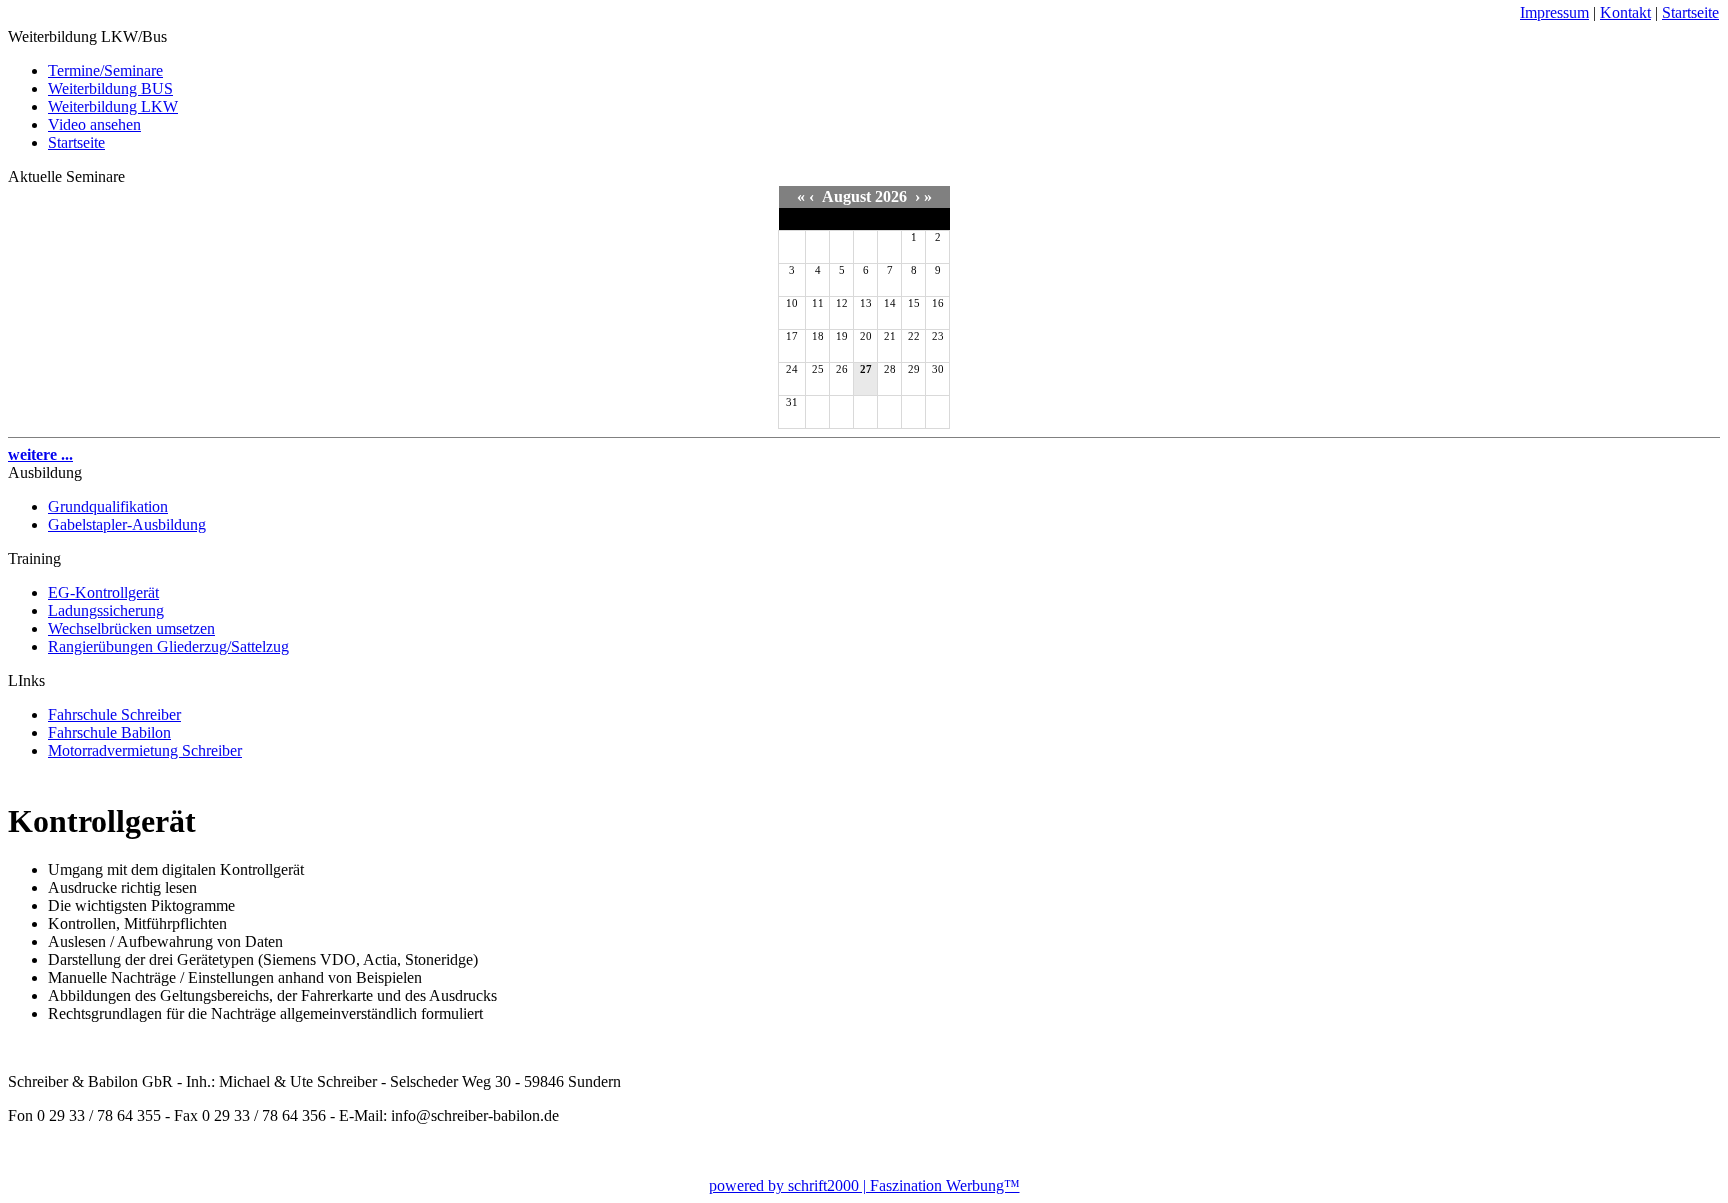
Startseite (1690, 12)
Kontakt (1625, 12)
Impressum (1554, 12)
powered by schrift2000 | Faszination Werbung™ (864, 1185)
